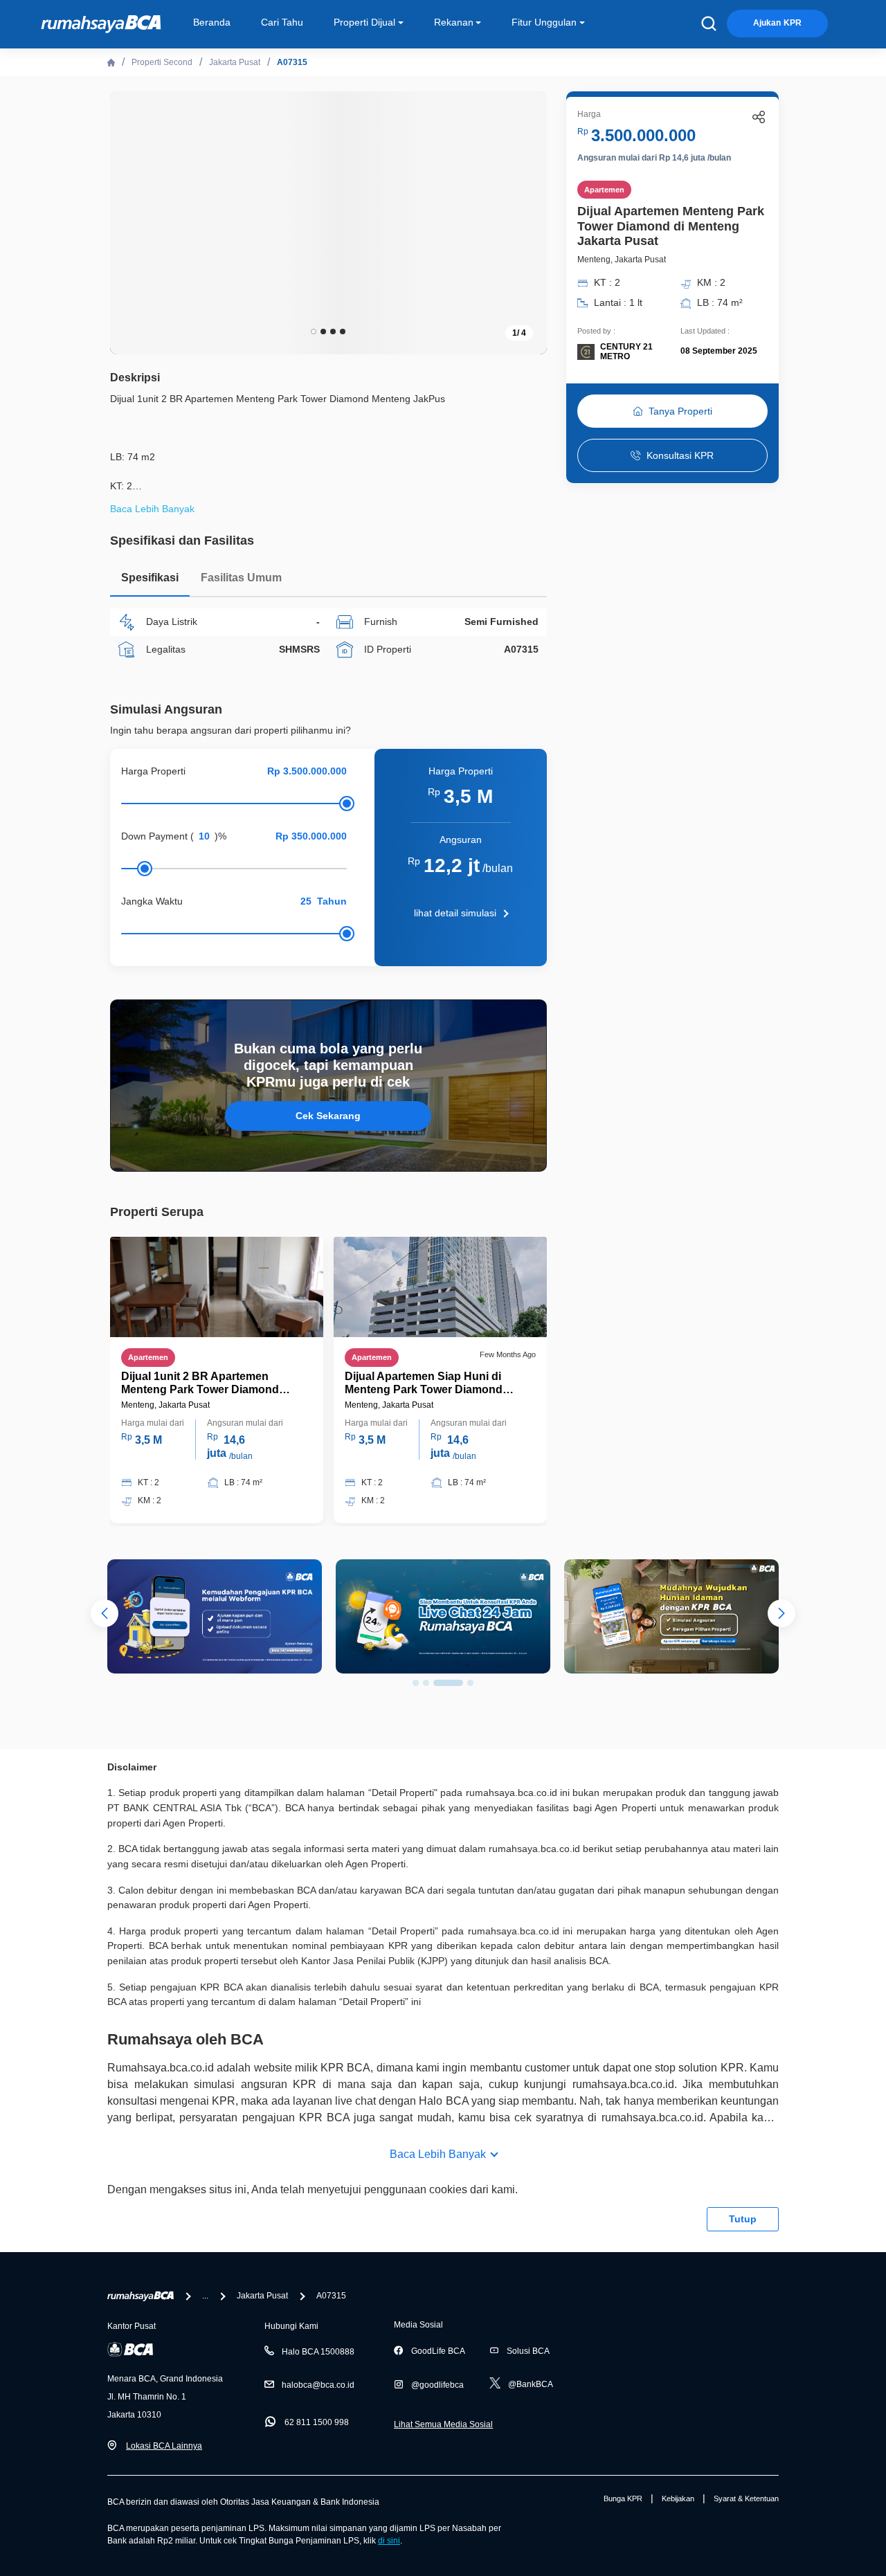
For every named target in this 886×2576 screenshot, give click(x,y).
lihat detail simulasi (455, 913)
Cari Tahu (282, 22)
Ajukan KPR (777, 23)
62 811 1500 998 (317, 2422)
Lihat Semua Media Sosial (443, 2424)
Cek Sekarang (328, 1116)
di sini (389, 2541)
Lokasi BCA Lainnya (164, 2446)
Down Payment (154, 836)
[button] (526, 221)
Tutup (743, 2219)
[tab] (150, 581)
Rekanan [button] (454, 22)
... (205, 2296)
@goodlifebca (437, 2385)
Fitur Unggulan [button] (544, 22)
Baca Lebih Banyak (438, 2154)
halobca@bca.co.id (318, 2385)
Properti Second (162, 62)
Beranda (212, 22)
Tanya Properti (680, 411)
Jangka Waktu (152, 901)
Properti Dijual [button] (364, 22)
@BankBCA (531, 2384)
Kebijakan (678, 2498)
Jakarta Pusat (235, 62)
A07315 (292, 62)
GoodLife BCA (438, 2351)
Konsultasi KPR (680, 455)
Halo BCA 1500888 (318, 2352)
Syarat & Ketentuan (746, 2498)
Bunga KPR (623, 2498)
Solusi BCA (528, 2351)
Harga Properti (153, 771)
